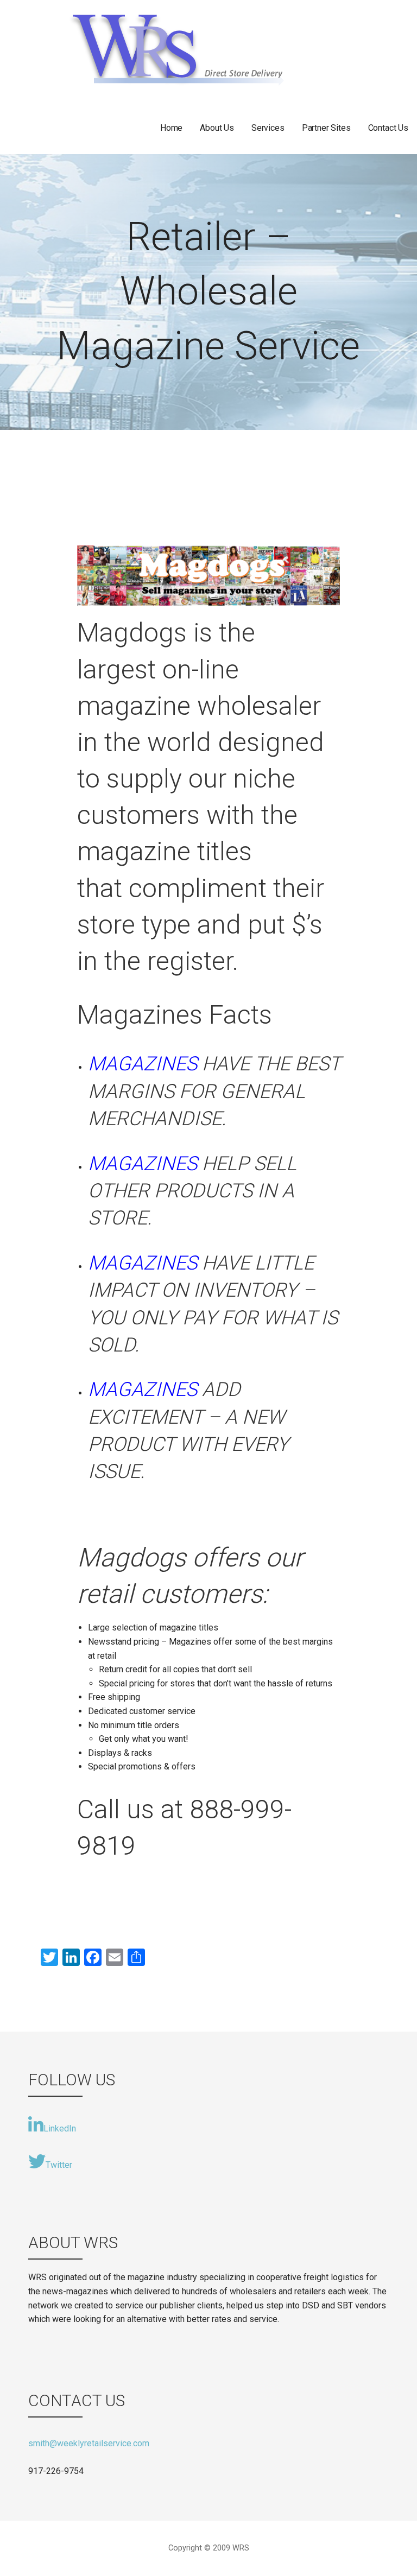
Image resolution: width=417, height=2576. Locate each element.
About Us (217, 128)
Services (268, 128)
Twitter (59, 2165)
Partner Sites (326, 128)
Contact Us (388, 128)
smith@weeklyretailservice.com (89, 2443)
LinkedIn (60, 2128)
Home (171, 128)
